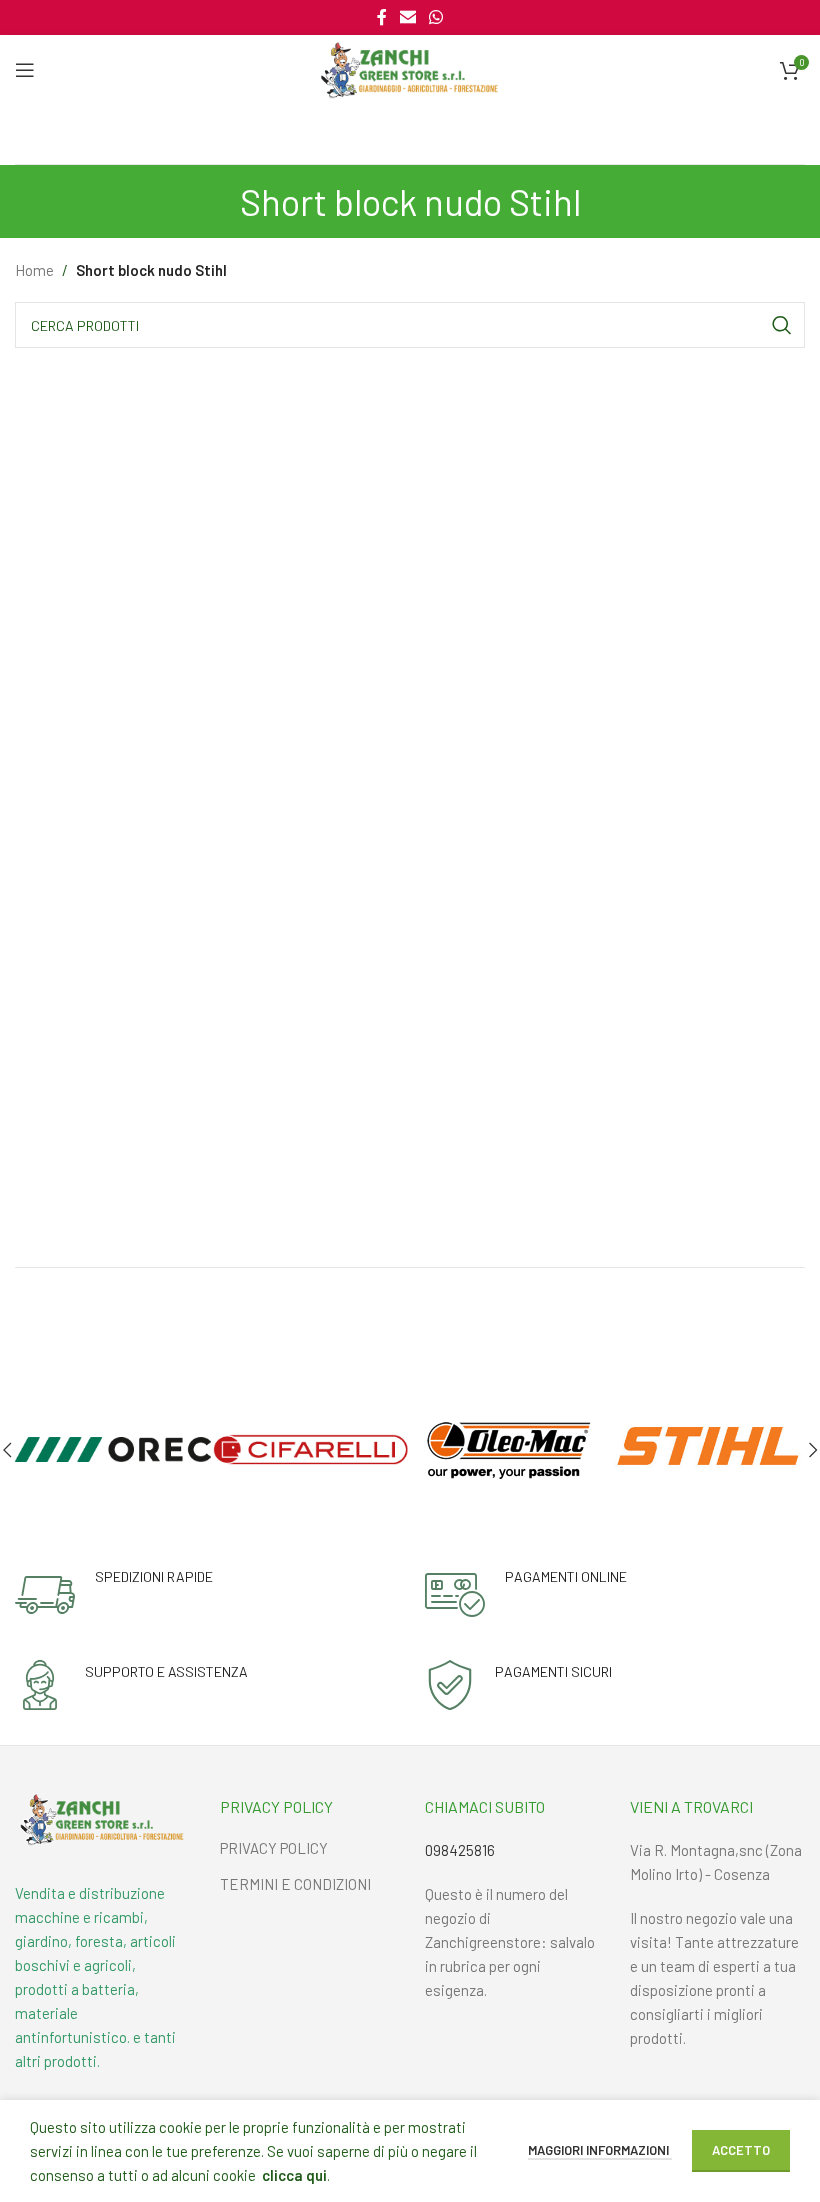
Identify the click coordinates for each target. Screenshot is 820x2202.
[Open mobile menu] (25, 70)
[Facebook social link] (381, 17)
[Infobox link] (114, 1595)
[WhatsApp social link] (436, 17)
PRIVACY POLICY (274, 1848)
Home (34, 270)
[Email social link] (407, 17)
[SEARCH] (782, 325)
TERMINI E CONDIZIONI (295, 1884)
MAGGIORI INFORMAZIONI (600, 2150)
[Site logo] (410, 68)
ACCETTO (741, 2150)
